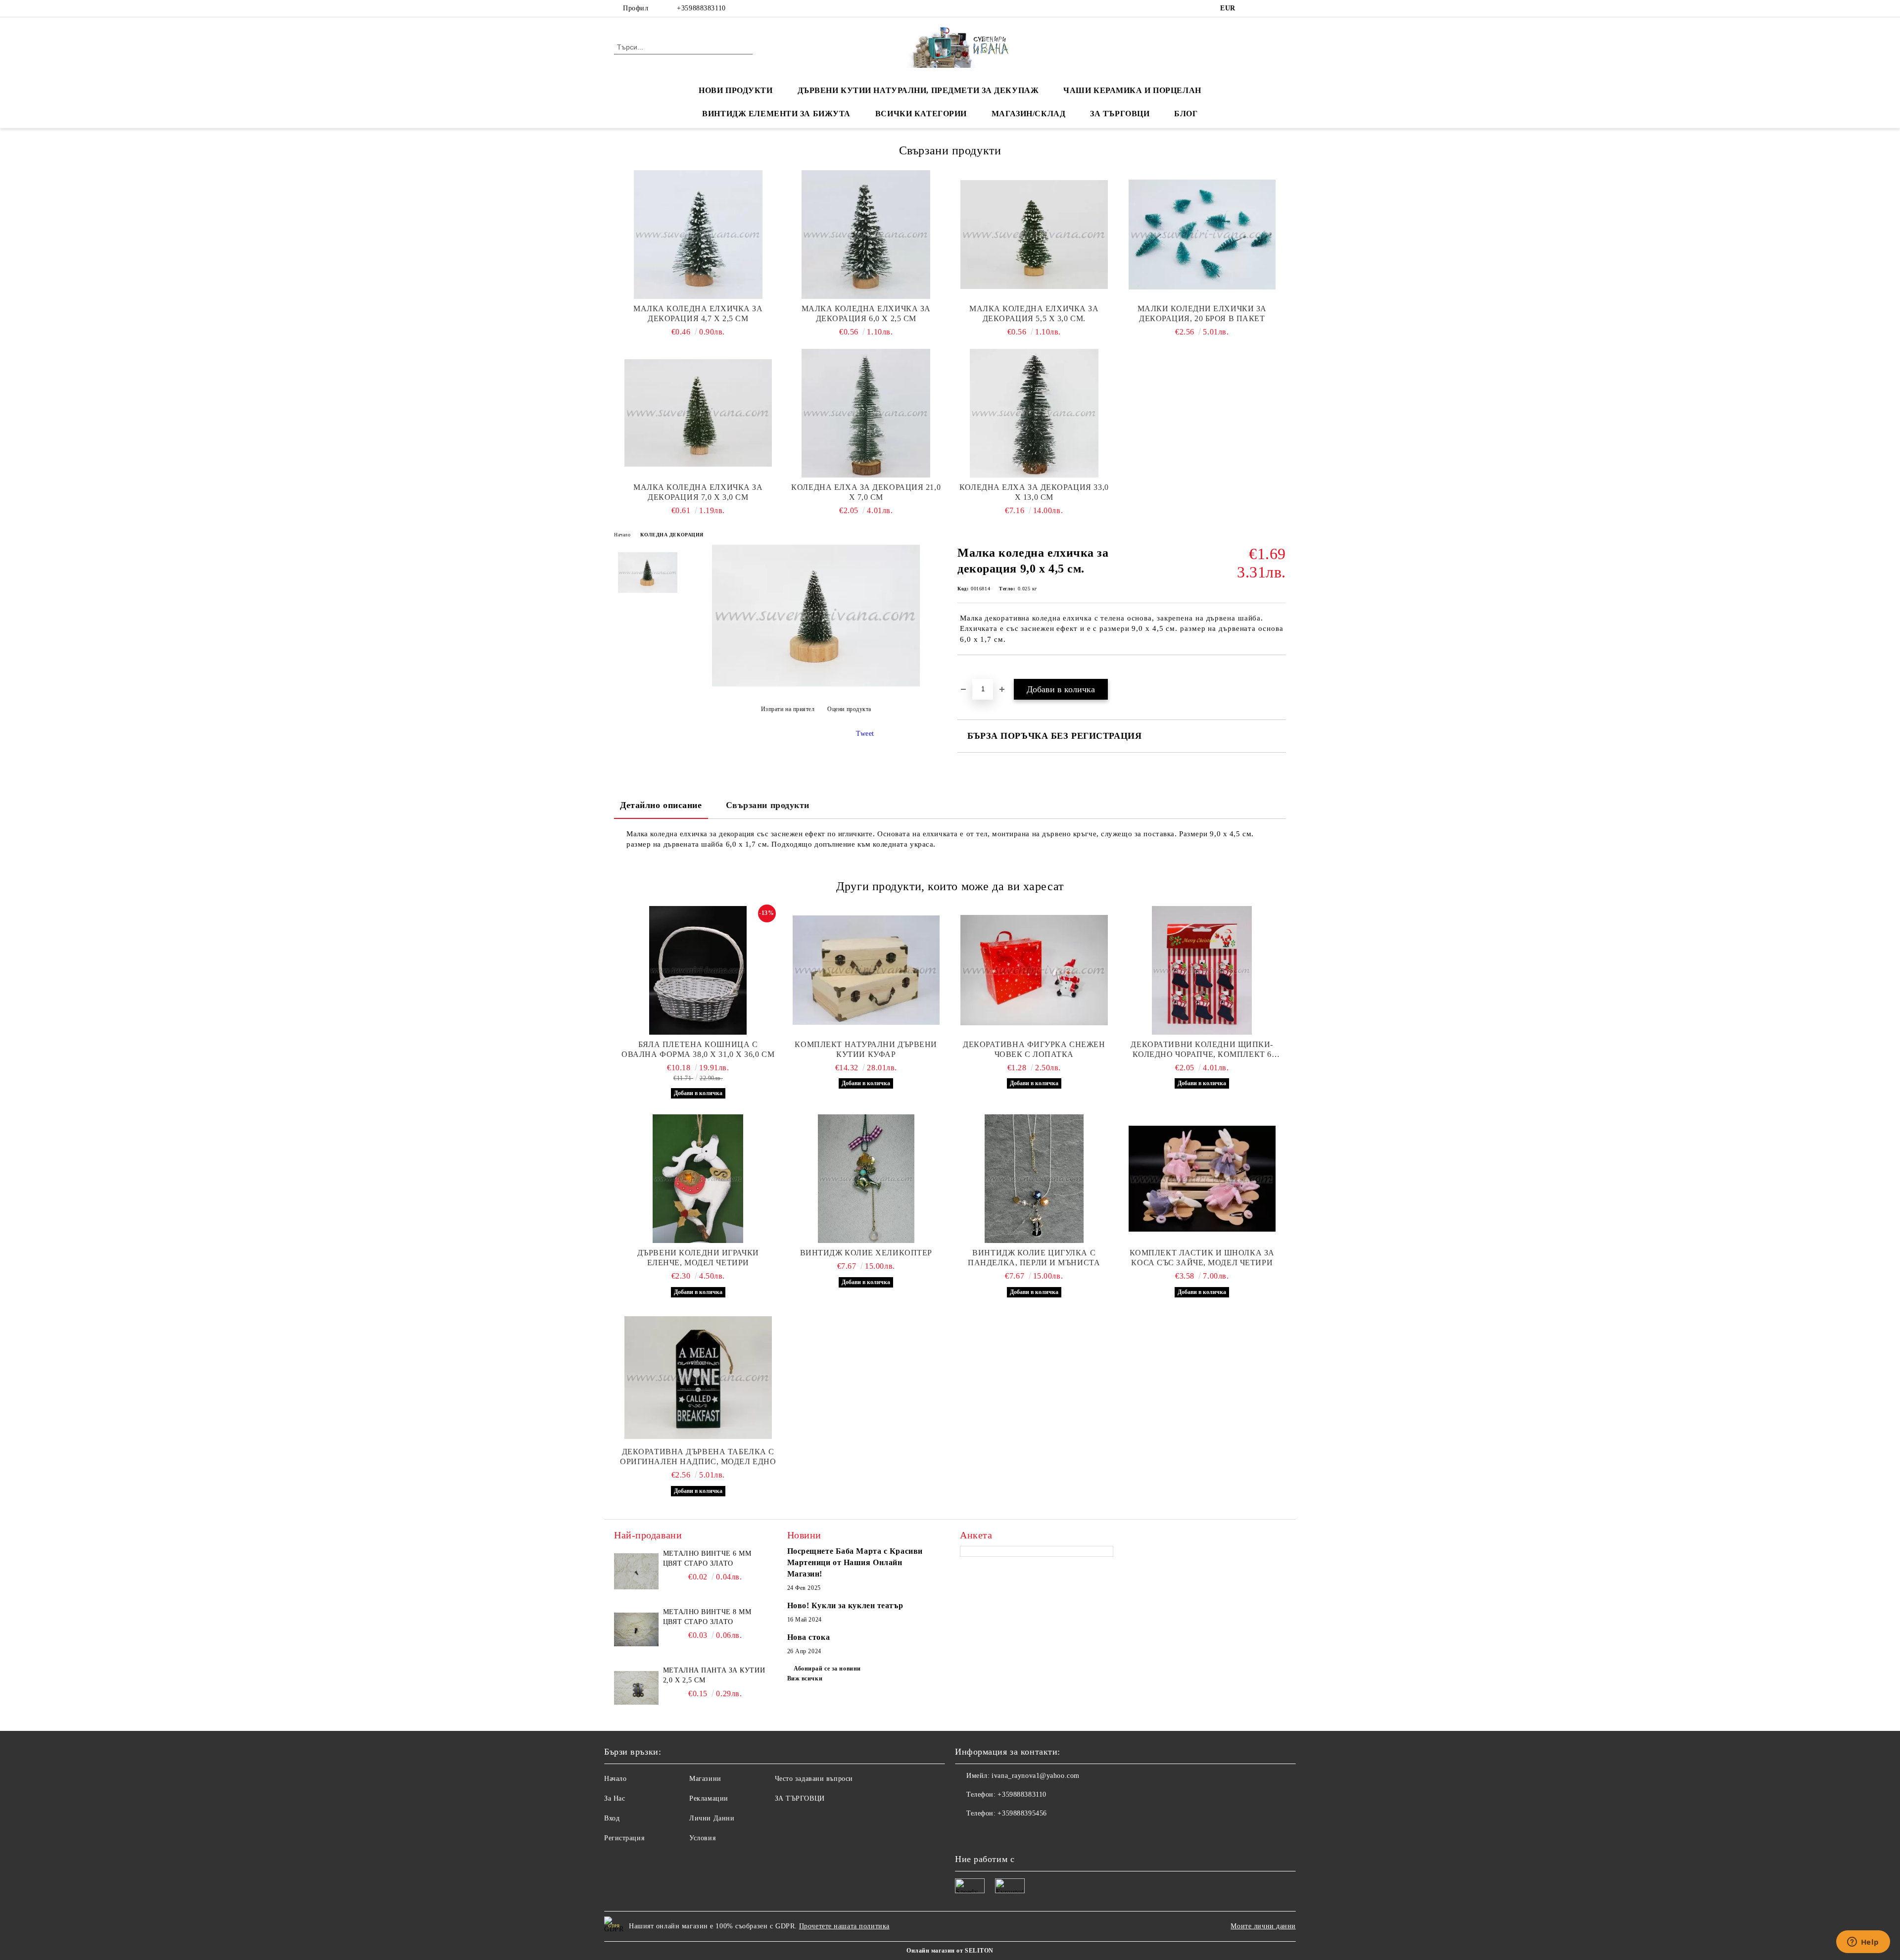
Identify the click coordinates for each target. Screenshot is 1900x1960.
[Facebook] (1251, 8)
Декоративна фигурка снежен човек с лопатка (1034, 1049)
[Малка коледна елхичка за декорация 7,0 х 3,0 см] (698, 413)
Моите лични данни (1263, 1926)
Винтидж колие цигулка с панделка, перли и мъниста (1034, 1258)
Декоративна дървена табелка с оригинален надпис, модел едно (698, 1457)
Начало (622, 535)
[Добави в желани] (976, 672)
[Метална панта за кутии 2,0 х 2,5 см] (636, 1688)
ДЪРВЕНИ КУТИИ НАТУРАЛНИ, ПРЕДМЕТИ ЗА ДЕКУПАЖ (918, 90)
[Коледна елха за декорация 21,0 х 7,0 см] (866, 413)
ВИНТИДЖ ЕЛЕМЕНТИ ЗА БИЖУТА (776, 114)
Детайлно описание (661, 805)
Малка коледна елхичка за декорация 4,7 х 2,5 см (698, 313)
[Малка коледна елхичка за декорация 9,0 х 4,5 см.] (816, 684)
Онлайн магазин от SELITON (950, 1951)
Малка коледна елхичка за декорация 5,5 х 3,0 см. (1034, 313)
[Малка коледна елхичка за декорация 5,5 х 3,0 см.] (1034, 235)
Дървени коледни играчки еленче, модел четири (698, 1258)
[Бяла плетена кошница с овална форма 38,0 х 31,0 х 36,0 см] (698, 970)
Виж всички (805, 1678)
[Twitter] (1266, 8)
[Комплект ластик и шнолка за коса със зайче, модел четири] (1202, 1179)
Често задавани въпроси (814, 1779)
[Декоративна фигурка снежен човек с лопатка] (1034, 970)
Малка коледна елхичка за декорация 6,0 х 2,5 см (866, 313)
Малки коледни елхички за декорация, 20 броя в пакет (1202, 313)
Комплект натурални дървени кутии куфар (866, 1049)
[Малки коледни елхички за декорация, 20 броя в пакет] (1202, 235)
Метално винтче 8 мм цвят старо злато (707, 1617)
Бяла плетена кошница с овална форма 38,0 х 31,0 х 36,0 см (698, 1049)
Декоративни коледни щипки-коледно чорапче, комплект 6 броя (1202, 1050)
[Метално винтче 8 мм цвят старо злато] (636, 1629)
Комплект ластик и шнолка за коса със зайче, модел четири (1202, 1258)
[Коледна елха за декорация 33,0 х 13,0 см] (1034, 413)
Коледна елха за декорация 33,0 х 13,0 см (1034, 492)
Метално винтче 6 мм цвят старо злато (707, 1558)
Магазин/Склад (1028, 114)
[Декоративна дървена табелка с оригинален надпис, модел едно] (698, 1378)
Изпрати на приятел (788, 709)
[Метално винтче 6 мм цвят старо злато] (636, 1571)
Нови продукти (736, 90)
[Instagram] (1281, 8)
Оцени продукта (849, 709)
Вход (612, 1818)
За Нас (615, 1798)
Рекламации (709, 1798)
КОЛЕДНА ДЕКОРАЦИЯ (672, 535)
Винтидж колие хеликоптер (866, 1253)
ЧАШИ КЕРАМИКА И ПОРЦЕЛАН (1132, 90)
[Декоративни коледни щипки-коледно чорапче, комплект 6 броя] (1202, 970)
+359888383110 (701, 8)
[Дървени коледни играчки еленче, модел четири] (698, 1179)
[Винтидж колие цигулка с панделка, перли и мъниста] (1034, 1179)
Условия (702, 1838)
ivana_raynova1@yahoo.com (1035, 1776)
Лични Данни (712, 1818)
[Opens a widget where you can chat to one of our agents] (1863, 1943)
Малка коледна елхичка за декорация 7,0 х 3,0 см (698, 492)
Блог (1186, 114)
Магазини (705, 1779)
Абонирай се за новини (827, 1669)
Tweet (865, 734)
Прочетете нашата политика (844, 1926)
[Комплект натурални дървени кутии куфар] (866, 970)
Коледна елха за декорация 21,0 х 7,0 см (866, 492)
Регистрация (624, 1838)
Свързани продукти (768, 805)
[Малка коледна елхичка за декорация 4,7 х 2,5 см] (698, 235)
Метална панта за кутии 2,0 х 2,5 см (714, 1675)
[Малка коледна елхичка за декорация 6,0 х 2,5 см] (866, 235)
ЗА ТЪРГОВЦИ (1120, 114)
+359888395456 (1022, 1813)
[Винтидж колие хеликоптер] (866, 1179)
